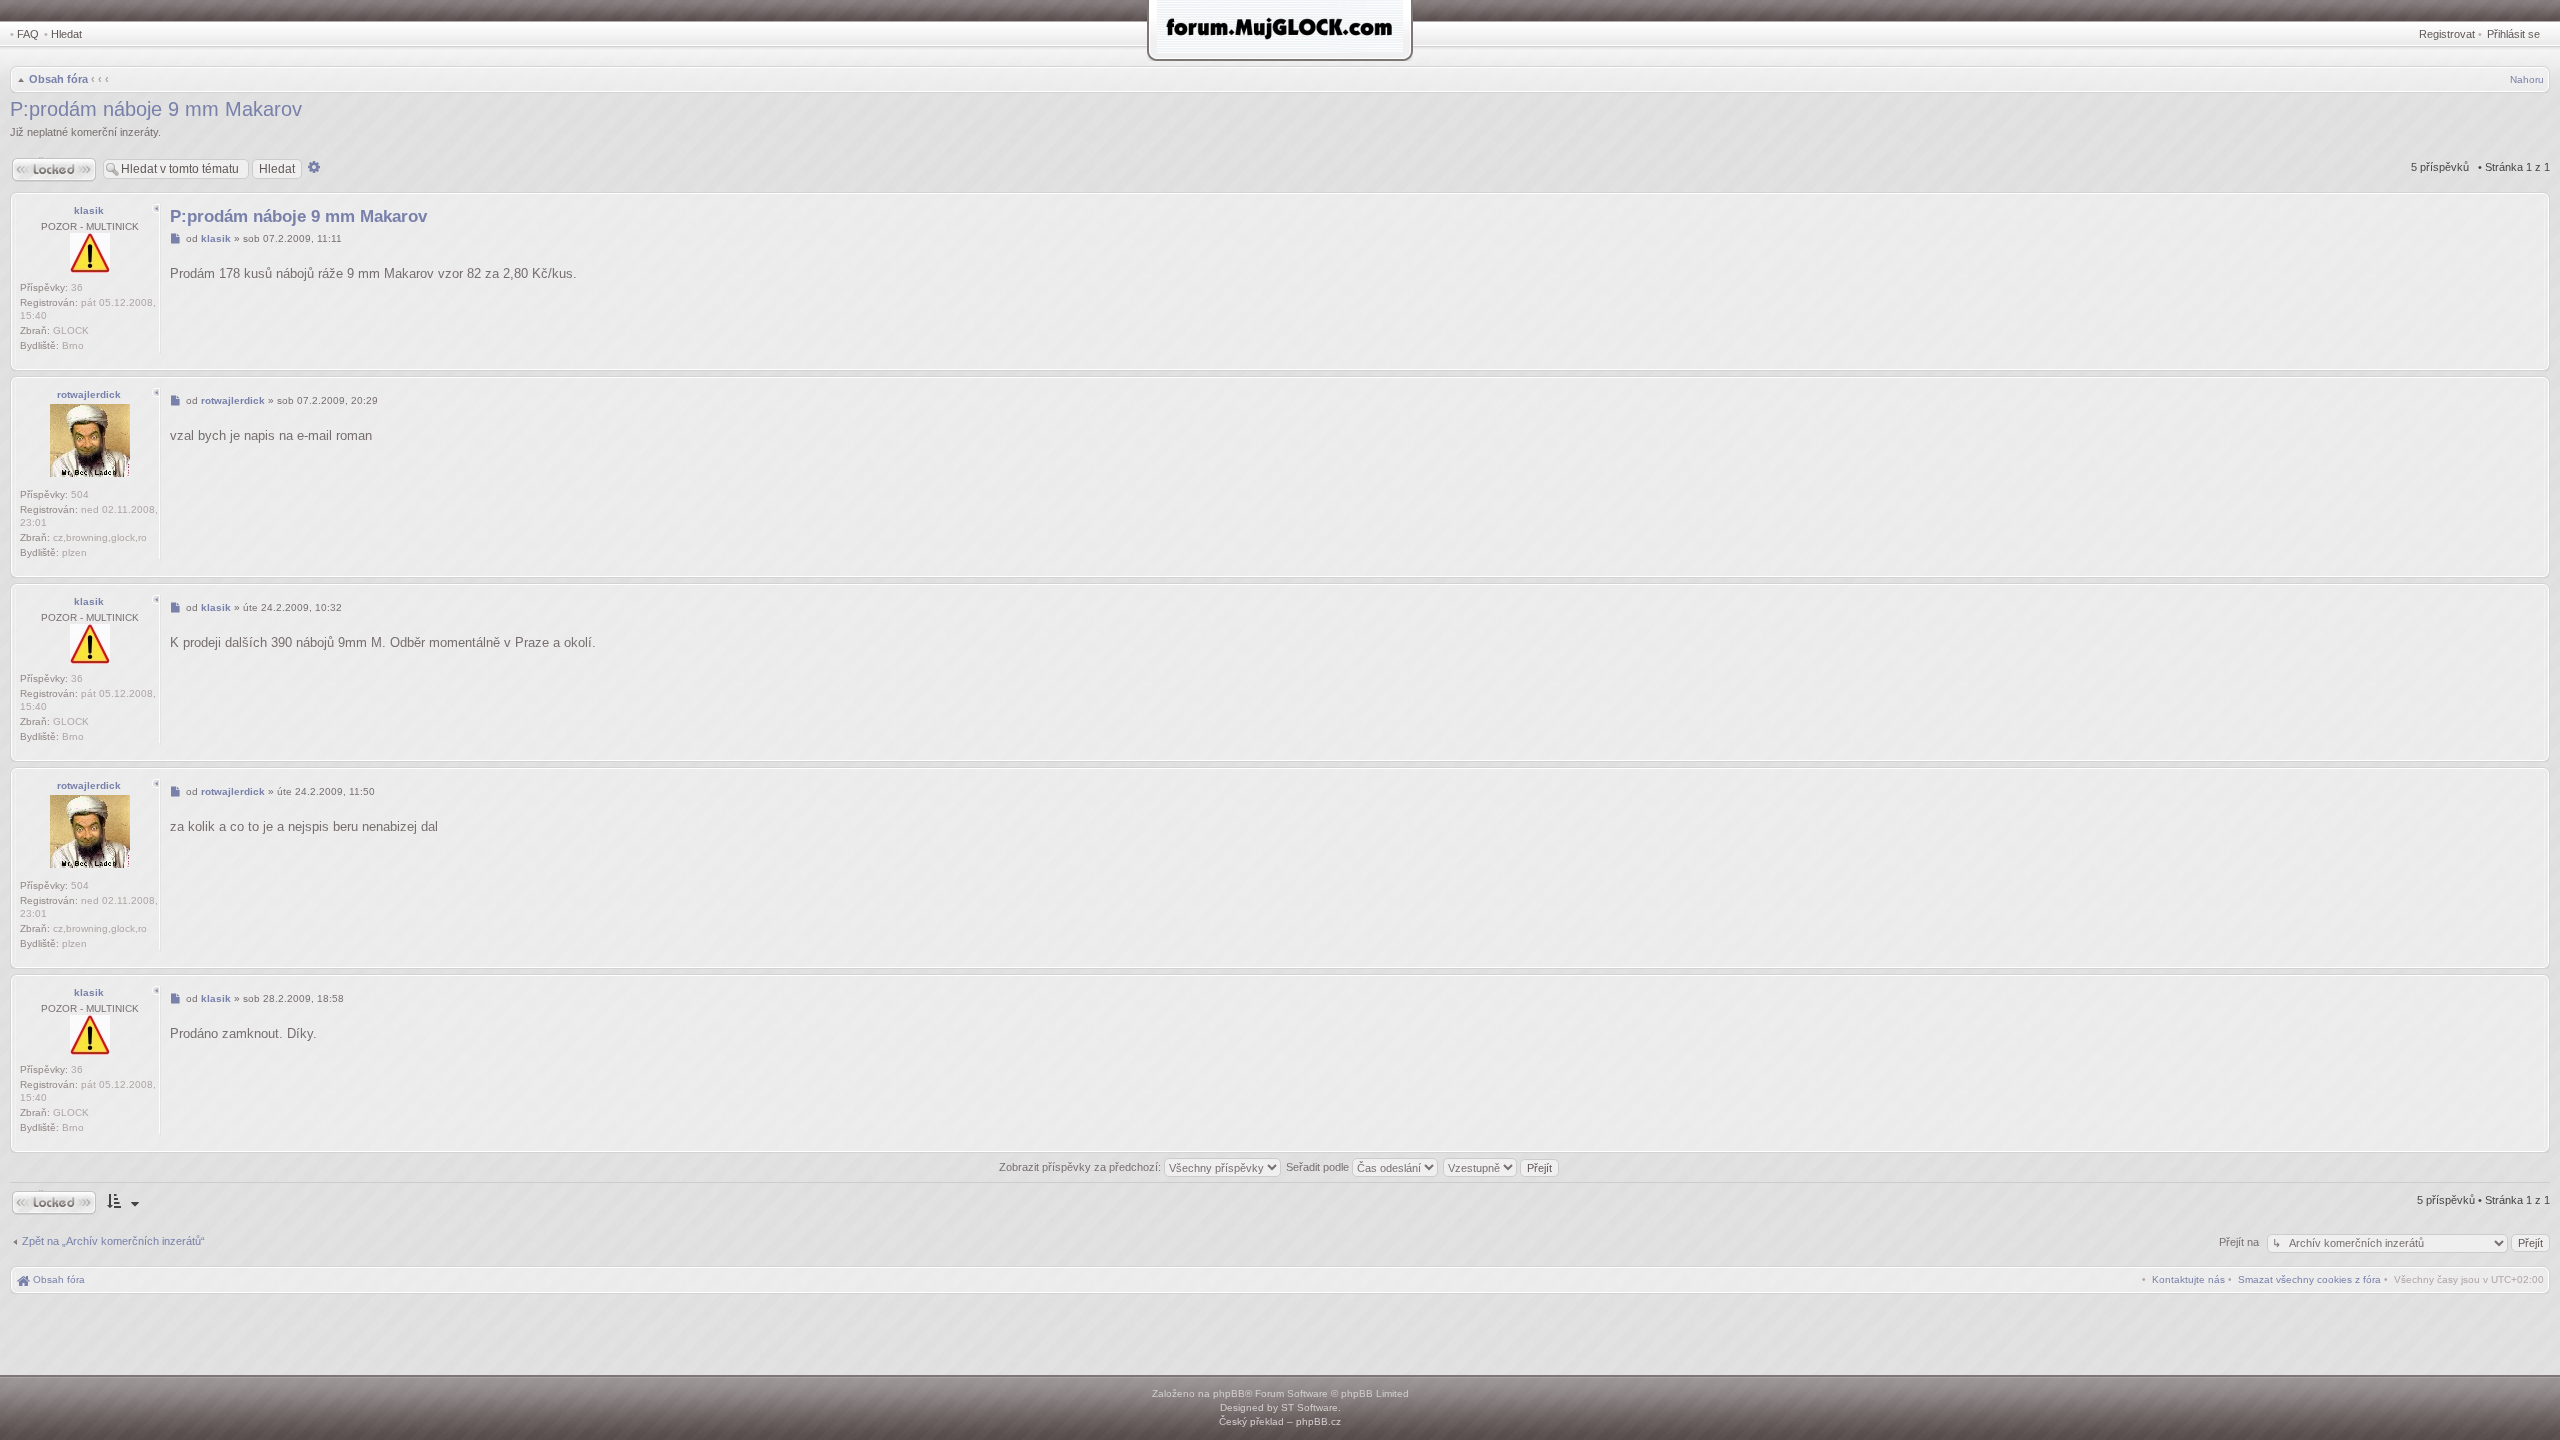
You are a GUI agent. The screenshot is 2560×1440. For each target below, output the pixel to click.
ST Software (1309, 1407)
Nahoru (2527, 79)
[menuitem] (2309, 1279)
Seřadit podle (1319, 1167)
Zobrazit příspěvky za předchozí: (1081, 1167)
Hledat (66, 34)
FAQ (28, 34)
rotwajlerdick (89, 394)
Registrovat (2447, 34)
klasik (89, 210)
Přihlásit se (2513, 34)
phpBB (1229, 1393)
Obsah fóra (58, 79)
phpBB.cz (1318, 1421)
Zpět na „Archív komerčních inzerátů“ (113, 1241)
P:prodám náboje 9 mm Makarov (156, 109)
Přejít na (2240, 1242)
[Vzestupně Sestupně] (1502, 1167)
